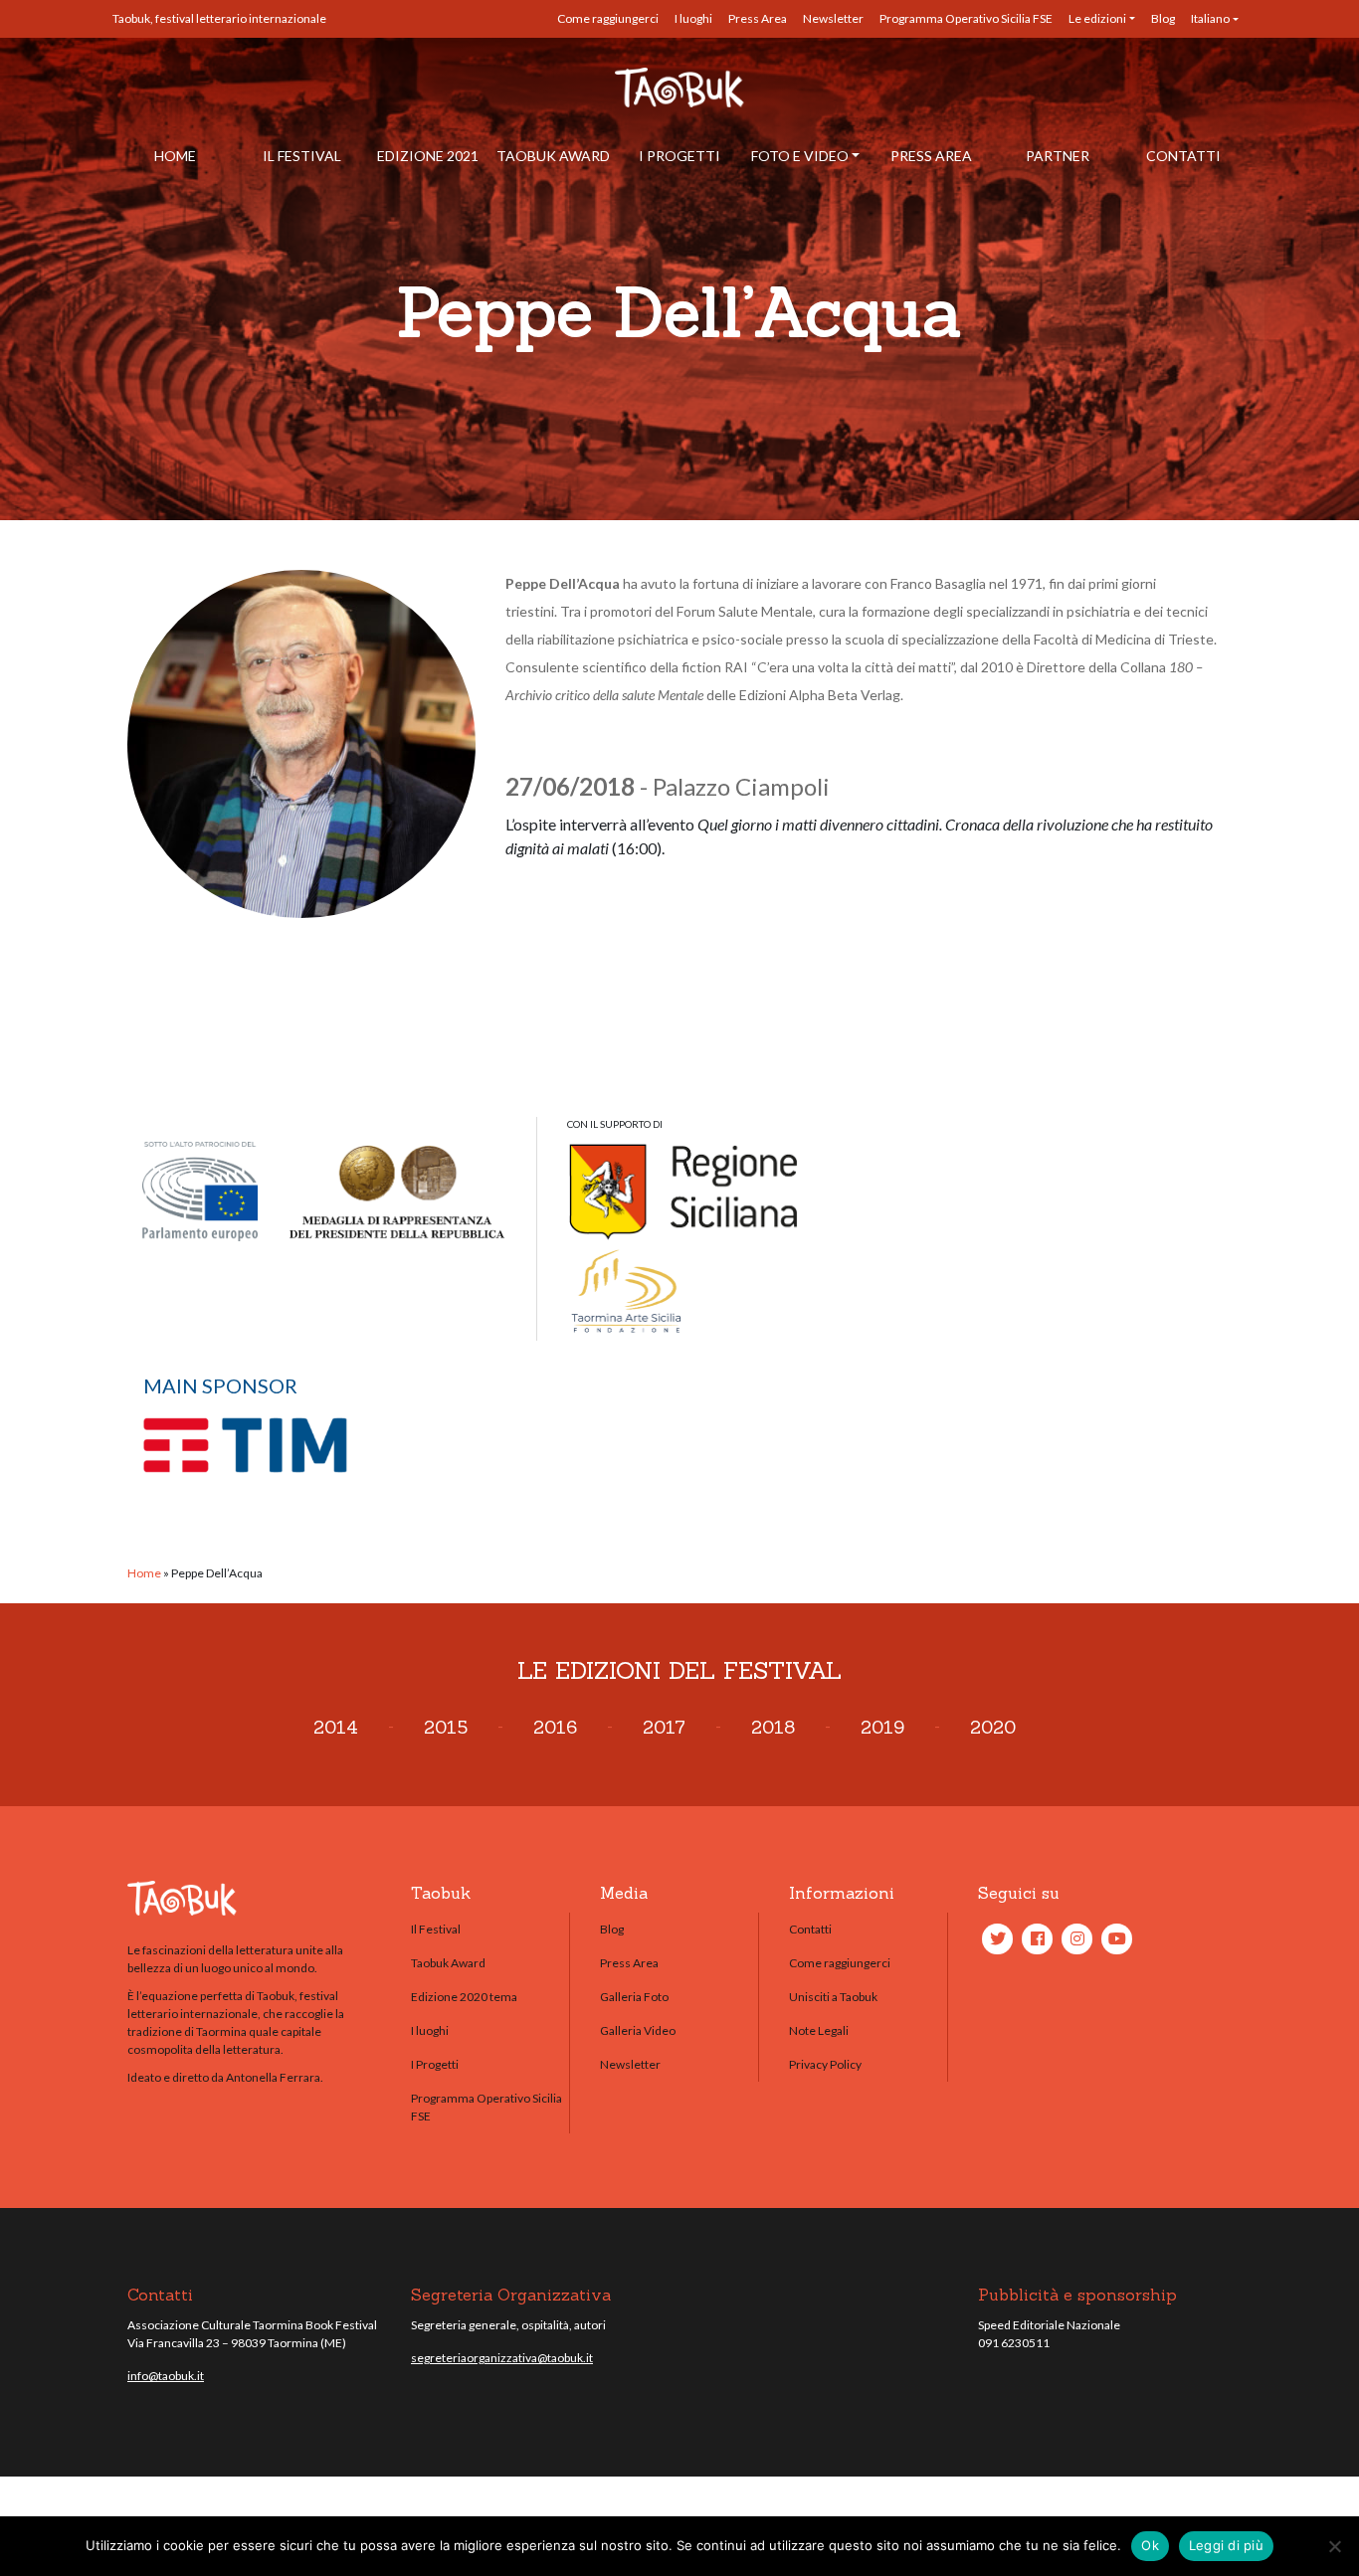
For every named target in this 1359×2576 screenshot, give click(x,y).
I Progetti (679, 156)
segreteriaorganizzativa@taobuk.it (502, 2358)
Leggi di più (1226, 2545)
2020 (993, 1727)
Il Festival (302, 156)
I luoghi (693, 18)
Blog (1163, 18)
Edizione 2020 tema (464, 1997)
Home (175, 156)
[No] (1334, 2546)
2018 (773, 1727)
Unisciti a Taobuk (833, 1997)
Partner (1058, 156)
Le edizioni (1097, 18)
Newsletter (833, 18)
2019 (882, 1727)
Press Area (758, 18)
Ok (1150, 2545)
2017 (664, 1727)
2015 (446, 1727)
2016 (555, 1727)
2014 (336, 1727)
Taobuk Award (553, 156)
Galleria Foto (634, 1997)
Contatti (1183, 156)
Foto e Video (800, 156)
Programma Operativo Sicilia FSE (966, 18)
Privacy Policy (825, 2064)
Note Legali (819, 2030)
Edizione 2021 (428, 156)
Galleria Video (638, 2030)
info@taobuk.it (166, 2376)
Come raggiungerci (608, 18)
